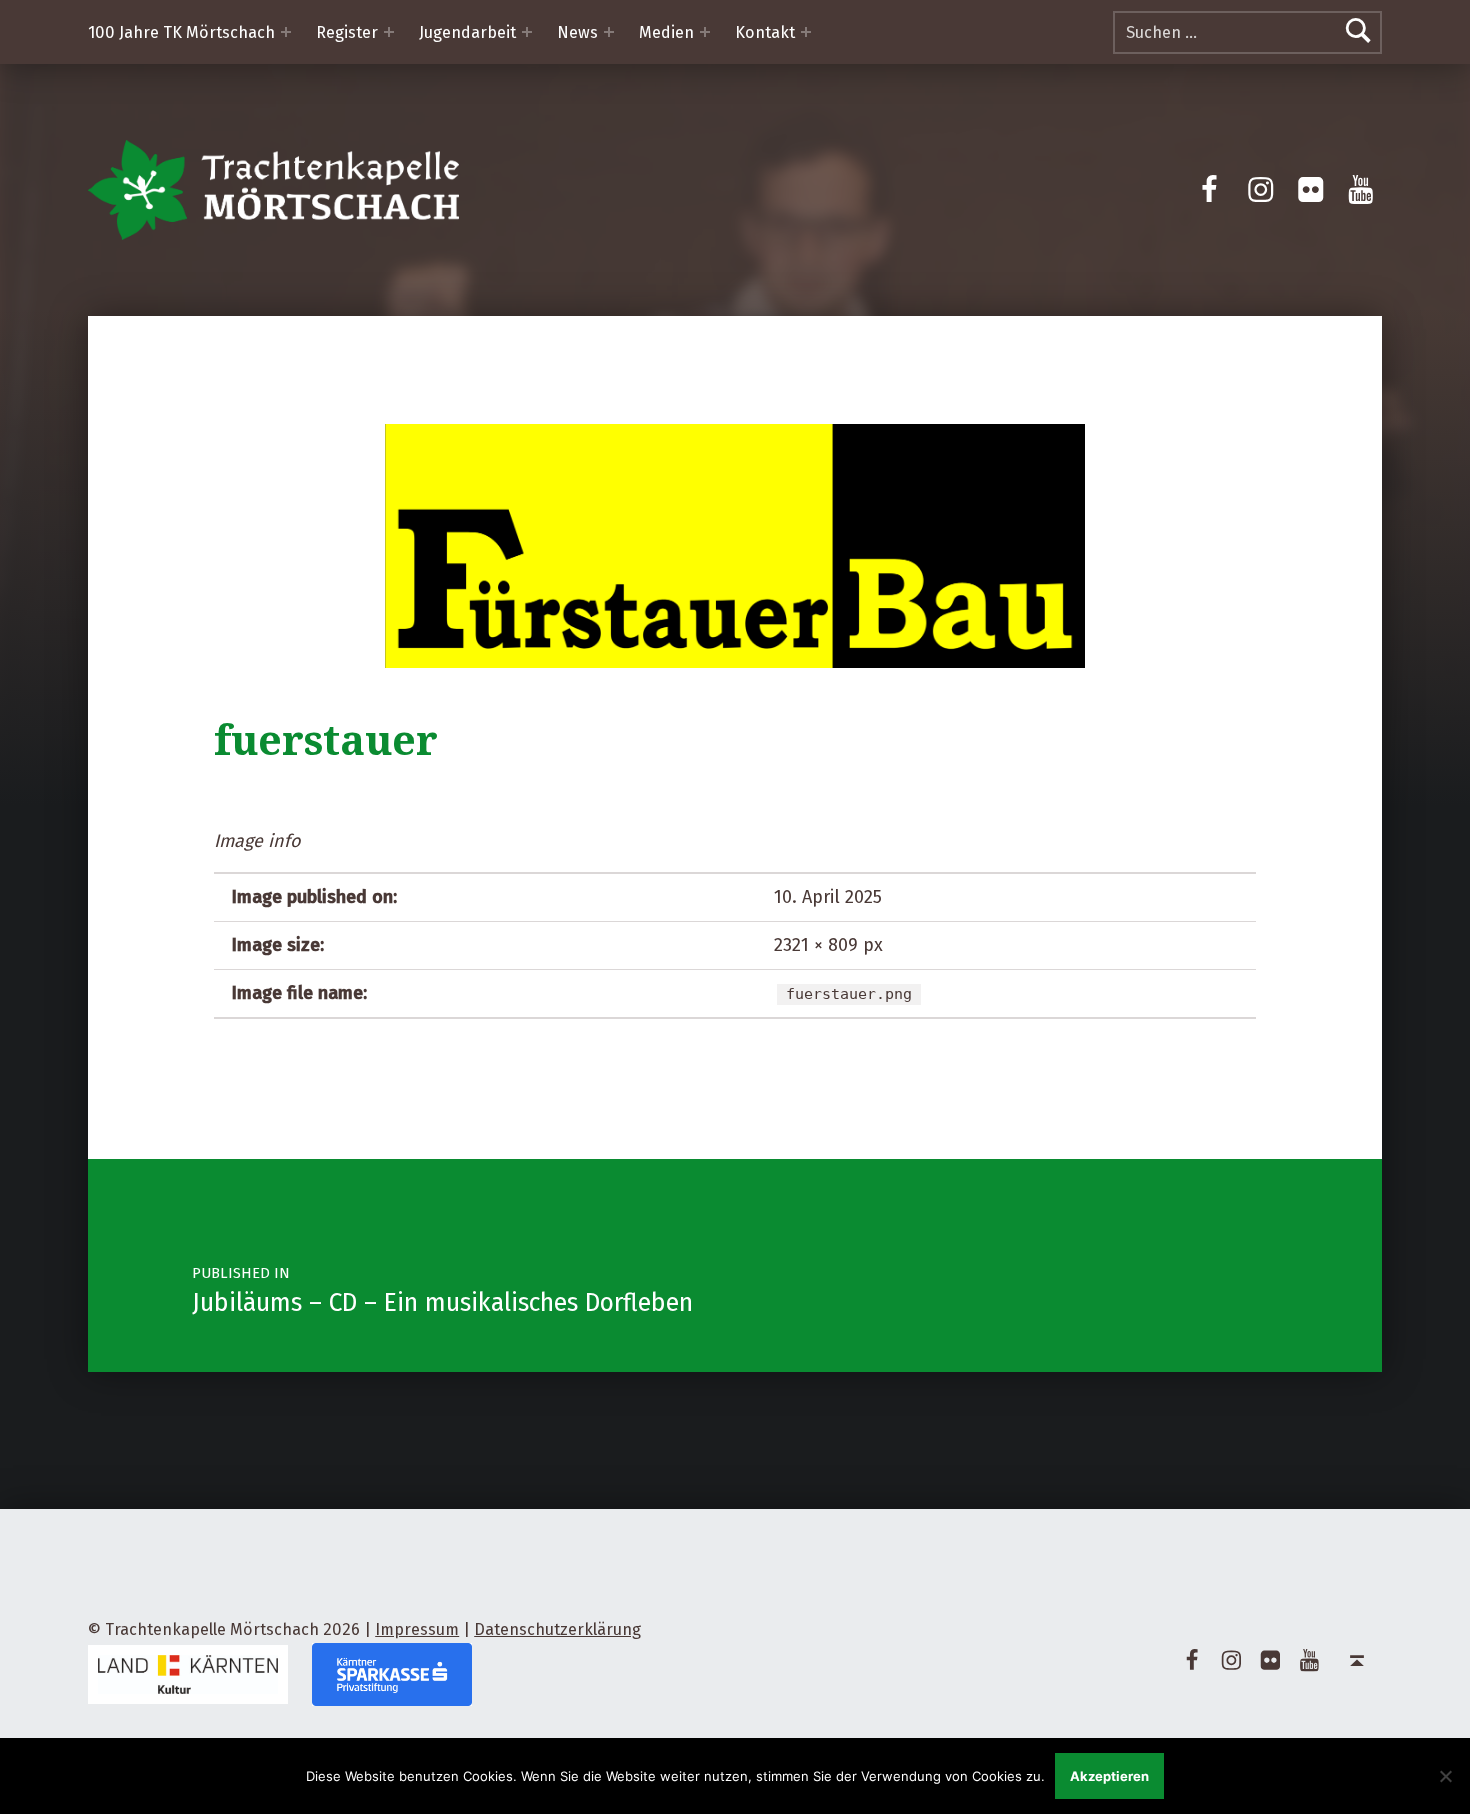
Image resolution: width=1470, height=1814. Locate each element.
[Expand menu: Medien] (705, 32)
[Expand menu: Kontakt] (806, 32)
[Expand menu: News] (609, 32)
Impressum (417, 1629)
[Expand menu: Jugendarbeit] (527, 32)
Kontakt (765, 32)
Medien (666, 32)
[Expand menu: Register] (389, 32)
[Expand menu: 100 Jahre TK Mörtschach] (286, 32)
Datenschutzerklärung (557, 1629)
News (577, 32)
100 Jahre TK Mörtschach (181, 32)
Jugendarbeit (467, 32)
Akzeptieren (1109, 1776)
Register (347, 32)
